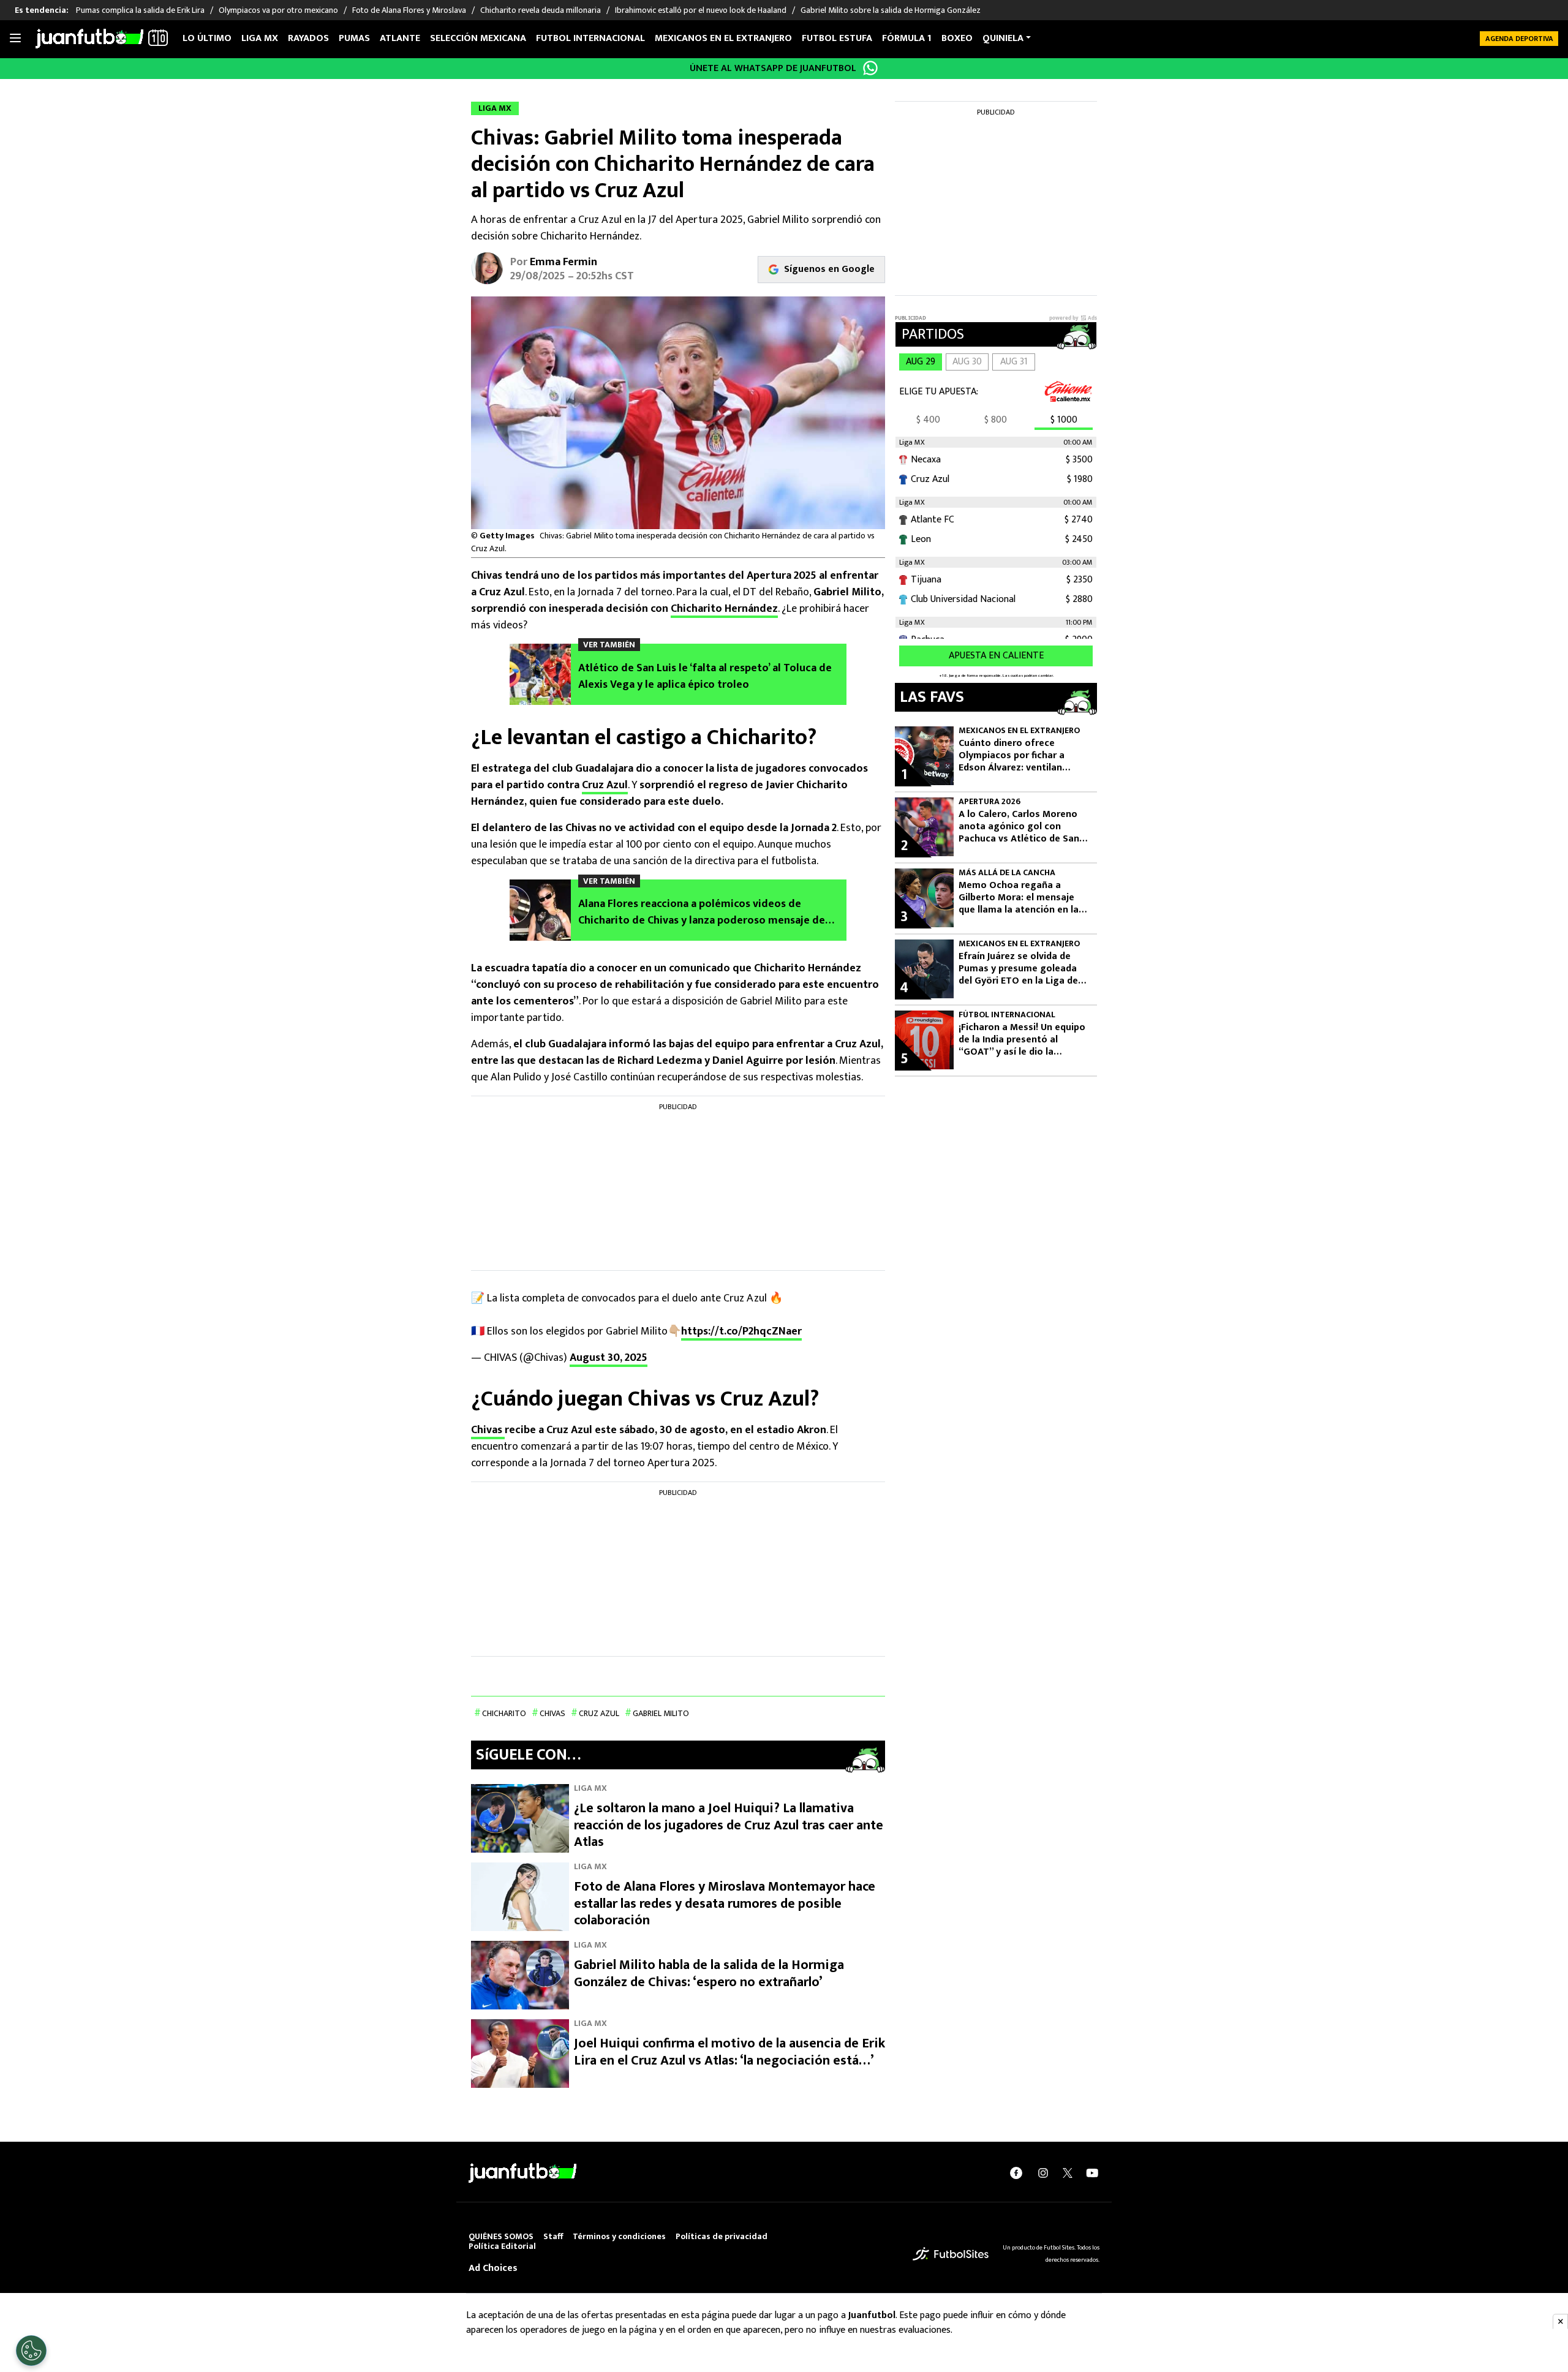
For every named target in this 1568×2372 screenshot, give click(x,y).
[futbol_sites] (951, 2253)
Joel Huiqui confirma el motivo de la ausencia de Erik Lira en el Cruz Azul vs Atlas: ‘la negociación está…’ (729, 2052)
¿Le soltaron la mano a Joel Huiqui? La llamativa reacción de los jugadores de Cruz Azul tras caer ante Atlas (729, 1825)
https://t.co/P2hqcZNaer (741, 1331)
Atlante (400, 38)
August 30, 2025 (609, 1358)
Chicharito (504, 1713)
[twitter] (1068, 2173)
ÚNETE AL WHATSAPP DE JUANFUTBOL (773, 68)
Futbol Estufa (837, 38)
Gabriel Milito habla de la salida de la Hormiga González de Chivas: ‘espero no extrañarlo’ (709, 1974)
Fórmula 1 (907, 38)
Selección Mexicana (478, 38)
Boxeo (957, 38)
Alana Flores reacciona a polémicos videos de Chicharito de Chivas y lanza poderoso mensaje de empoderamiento (702, 913)
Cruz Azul (605, 785)
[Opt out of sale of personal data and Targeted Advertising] (31, 2351)
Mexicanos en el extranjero (723, 38)
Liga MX (260, 38)
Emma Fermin (563, 262)
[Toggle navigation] (15, 39)
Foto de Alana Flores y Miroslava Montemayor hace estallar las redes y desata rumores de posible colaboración (725, 1903)
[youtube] (1092, 2173)
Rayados (308, 38)
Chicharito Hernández (724, 609)
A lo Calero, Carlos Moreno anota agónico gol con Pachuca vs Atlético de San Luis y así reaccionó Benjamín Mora (1024, 827)
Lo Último (207, 38)
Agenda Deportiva (1519, 39)
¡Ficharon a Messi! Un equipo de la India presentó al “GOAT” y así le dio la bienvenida (1022, 1040)
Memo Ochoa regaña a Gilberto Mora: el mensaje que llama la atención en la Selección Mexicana (1019, 898)
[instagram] (1043, 2173)
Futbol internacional (590, 38)
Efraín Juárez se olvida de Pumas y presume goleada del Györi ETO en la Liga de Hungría (1018, 969)
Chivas (488, 1430)
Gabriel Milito (661, 1713)
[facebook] (1016, 2173)
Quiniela (1003, 38)
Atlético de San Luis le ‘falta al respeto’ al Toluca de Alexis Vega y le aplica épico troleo (705, 677)
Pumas (354, 38)
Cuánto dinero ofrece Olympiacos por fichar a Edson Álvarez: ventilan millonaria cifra (1012, 756)
